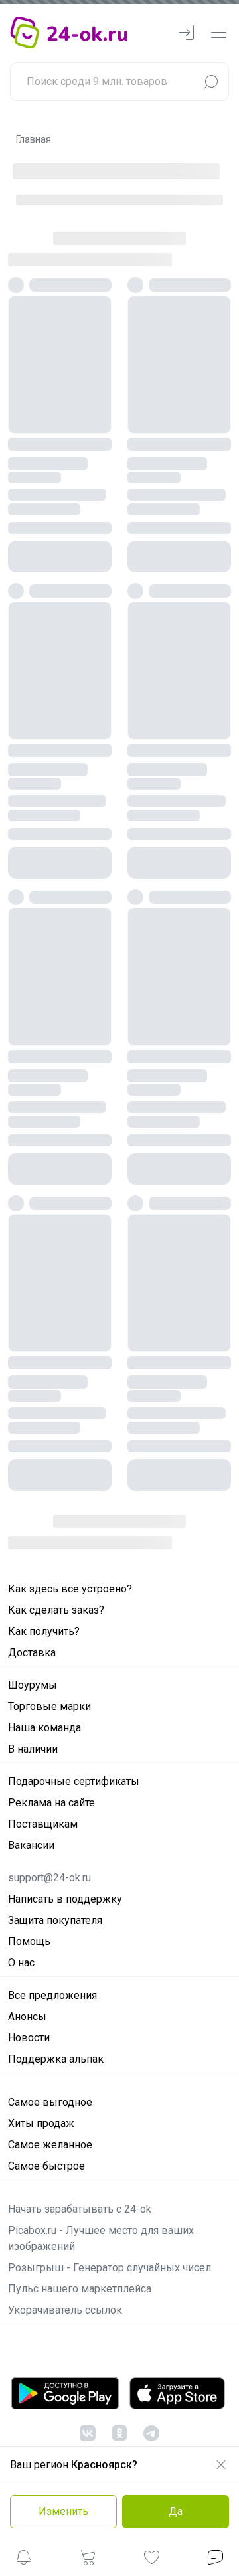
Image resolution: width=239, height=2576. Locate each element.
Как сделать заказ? (56, 1610)
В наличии (33, 1749)
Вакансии (31, 1845)
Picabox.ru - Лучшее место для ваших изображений (101, 2238)
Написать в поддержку (65, 1899)
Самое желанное (50, 2145)
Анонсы (27, 2017)
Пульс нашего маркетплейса (80, 2289)
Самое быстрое (46, 2166)
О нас (21, 1963)
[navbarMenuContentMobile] (218, 33)
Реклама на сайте (51, 1803)
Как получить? (44, 1631)
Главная (34, 139)
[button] (24, 2560)
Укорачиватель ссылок (65, 2310)
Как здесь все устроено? (70, 1589)
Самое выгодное (50, 2102)
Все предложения (52, 1995)
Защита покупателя (55, 1920)
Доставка (32, 1653)
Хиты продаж (41, 2123)
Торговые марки (49, 1706)
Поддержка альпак (56, 2059)
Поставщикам (43, 1824)
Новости (29, 2038)
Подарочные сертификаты (74, 1781)
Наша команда (44, 1728)
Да (176, 2511)
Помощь (29, 1941)
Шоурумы (33, 1685)
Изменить (63, 2511)
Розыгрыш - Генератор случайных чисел (110, 2268)
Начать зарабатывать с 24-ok (80, 2209)
